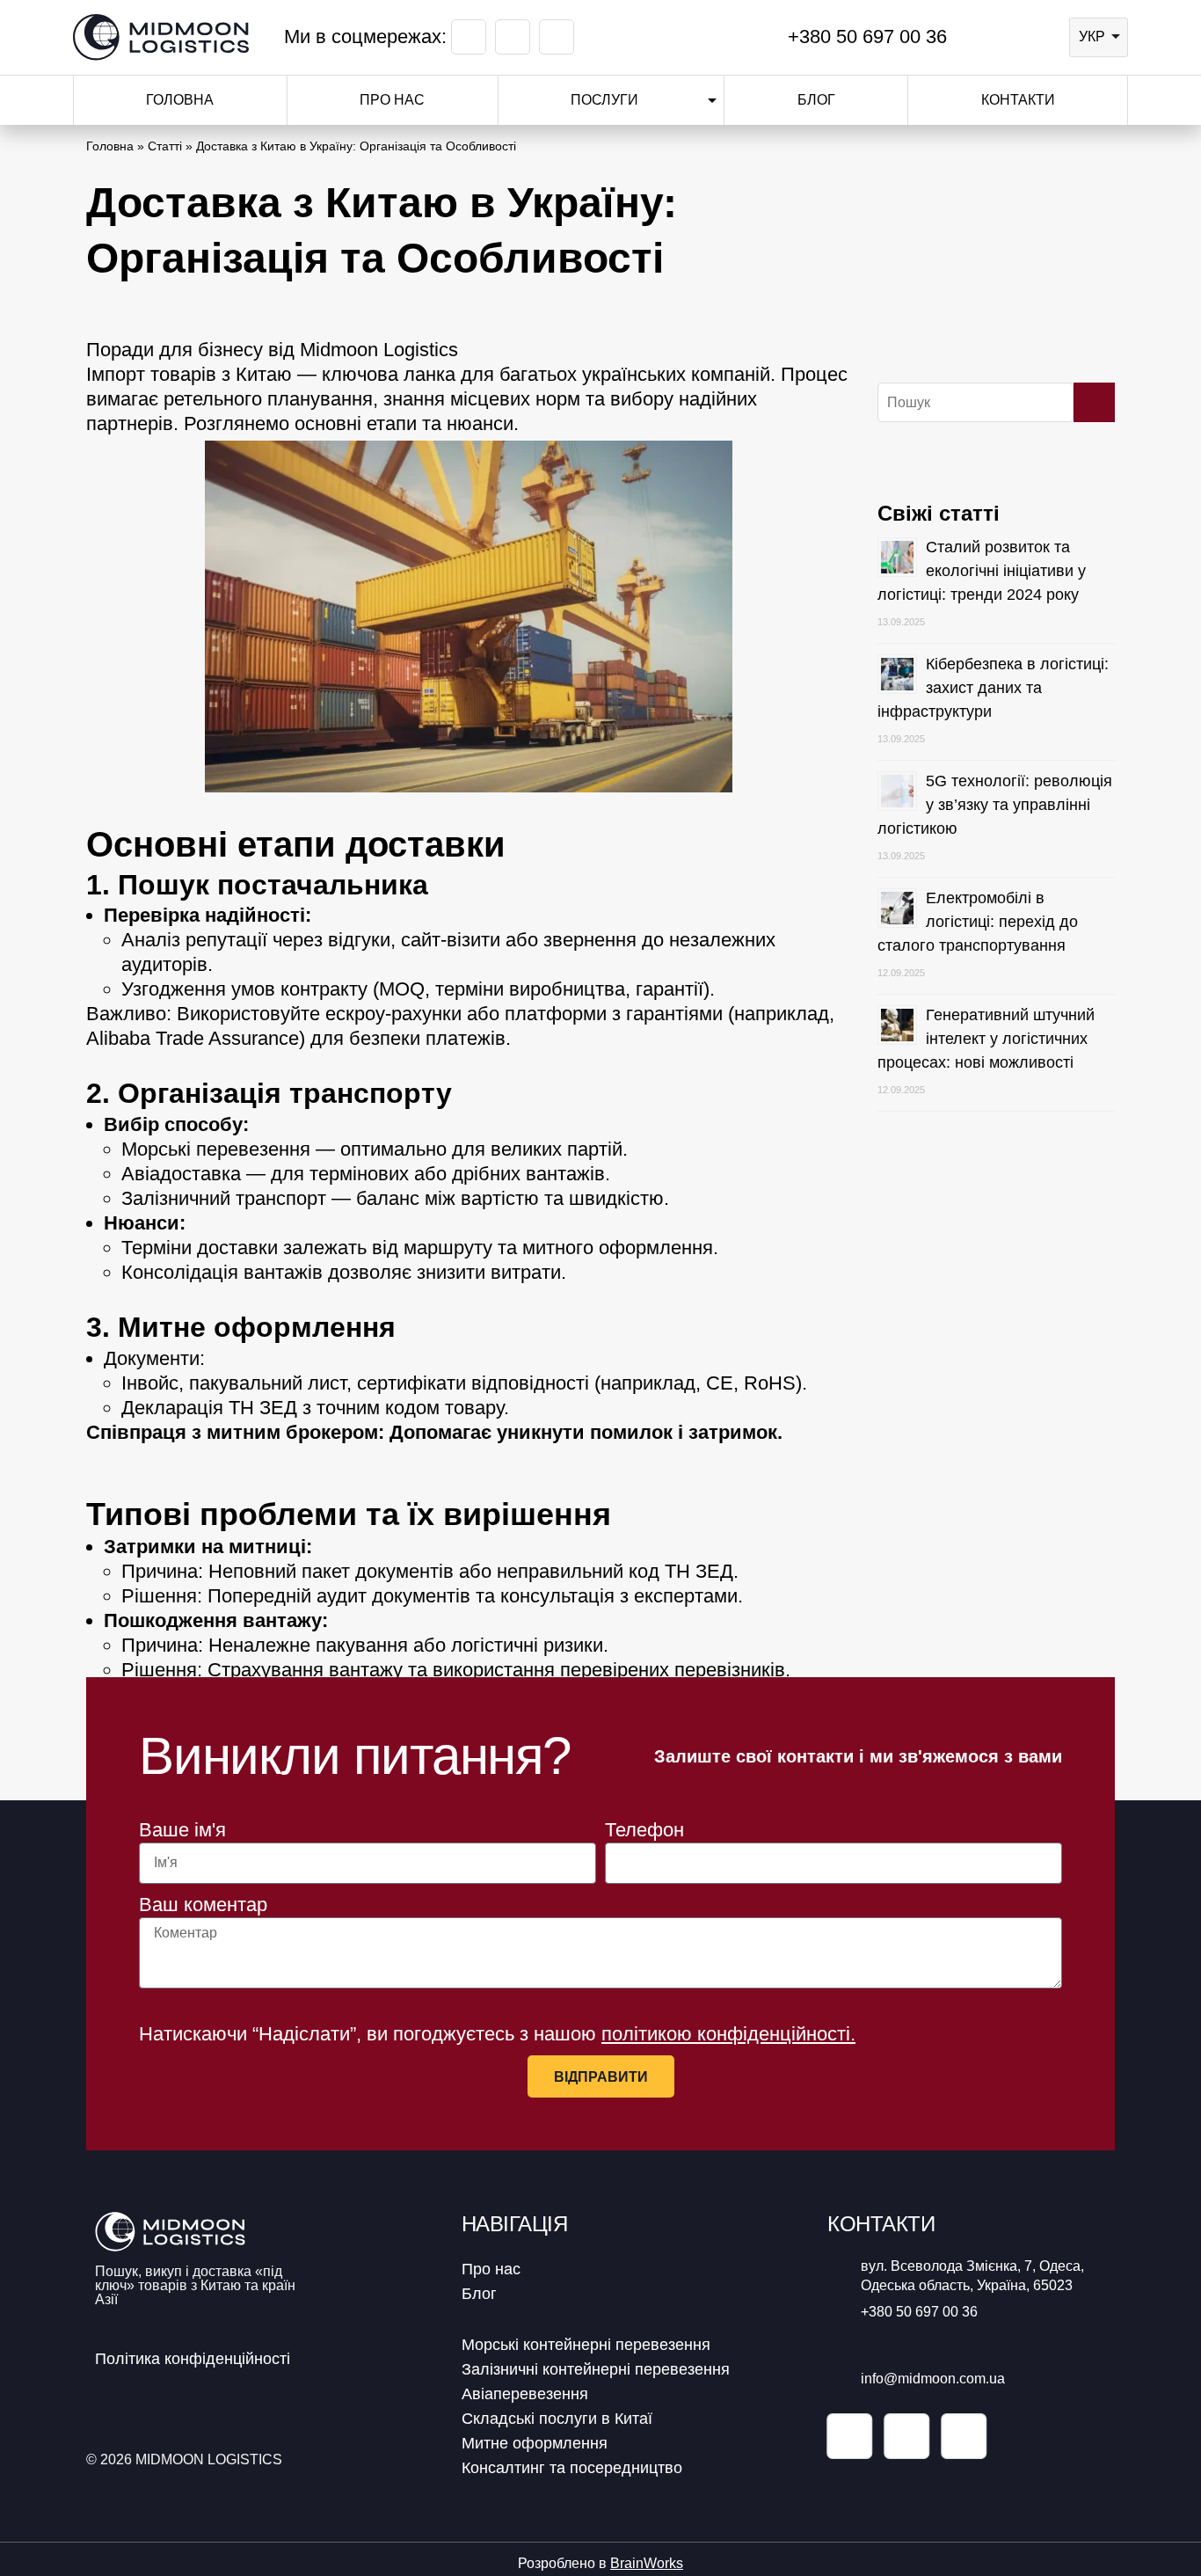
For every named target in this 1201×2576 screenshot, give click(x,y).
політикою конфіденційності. (728, 2034)
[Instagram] (513, 37)
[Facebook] (469, 37)
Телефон (644, 1830)
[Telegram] (1039, 38)
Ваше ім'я (182, 1830)
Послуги (604, 100)
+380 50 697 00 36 (865, 36)
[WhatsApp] (1008, 38)
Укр (1092, 36)
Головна (180, 100)
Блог (816, 100)
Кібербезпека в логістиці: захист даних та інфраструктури (993, 688)
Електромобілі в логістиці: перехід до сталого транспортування (978, 922)
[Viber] (977, 38)
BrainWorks (647, 2563)
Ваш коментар (203, 1905)
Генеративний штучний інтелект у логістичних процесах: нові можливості (986, 1039)
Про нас (392, 100)
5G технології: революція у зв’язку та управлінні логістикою (995, 805)
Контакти (1018, 100)
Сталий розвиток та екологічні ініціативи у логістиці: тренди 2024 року (982, 571)
